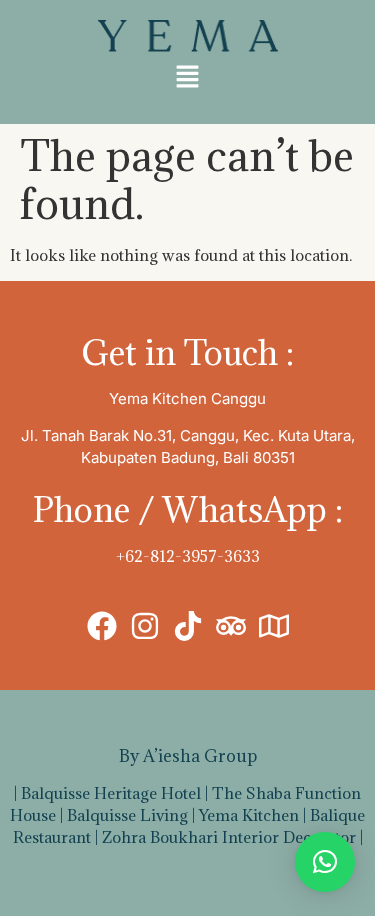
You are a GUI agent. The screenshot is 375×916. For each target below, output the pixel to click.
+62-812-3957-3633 (188, 556)
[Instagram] (145, 626)
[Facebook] (102, 626)
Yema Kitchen (249, 815)
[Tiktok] (188, 626)
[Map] (274, 626)
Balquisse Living (127, 815)
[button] (187, 78)
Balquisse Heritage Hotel (111, 793)
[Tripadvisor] (231, 626)
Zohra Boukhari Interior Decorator (229, 837)
